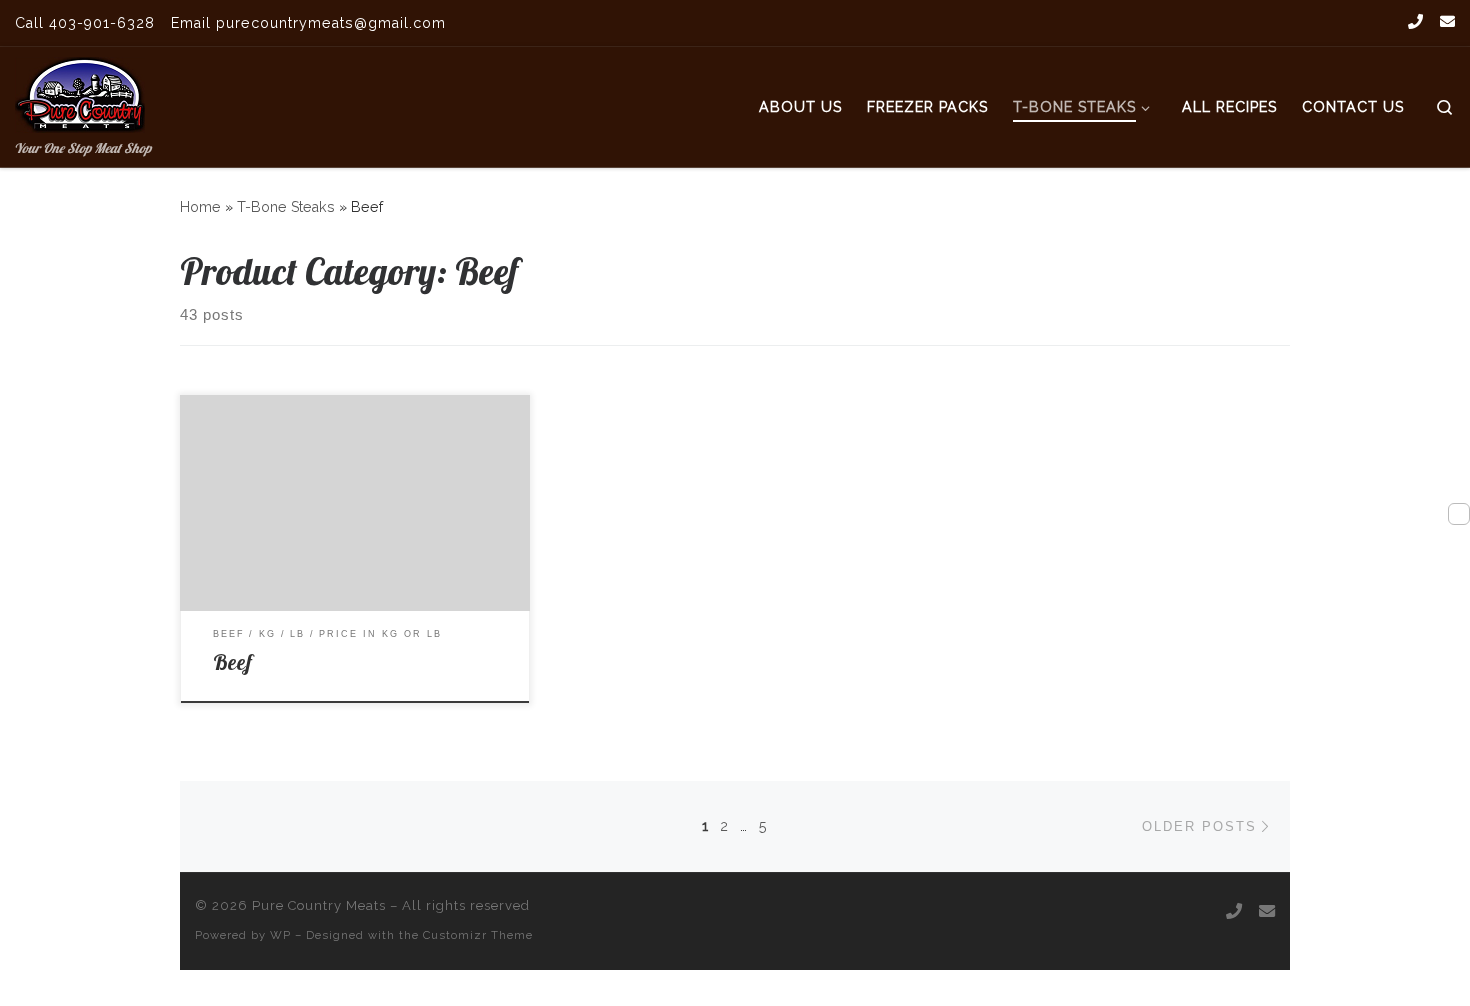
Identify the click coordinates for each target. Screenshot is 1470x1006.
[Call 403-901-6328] (1415, 22)
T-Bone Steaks (286, 207)
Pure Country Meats (319, 905)
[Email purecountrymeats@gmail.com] (1447, 22)
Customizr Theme (478, 935)
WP (280, 935)
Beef (232, 662)
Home (200, 207)
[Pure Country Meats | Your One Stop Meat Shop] (80, 90)
